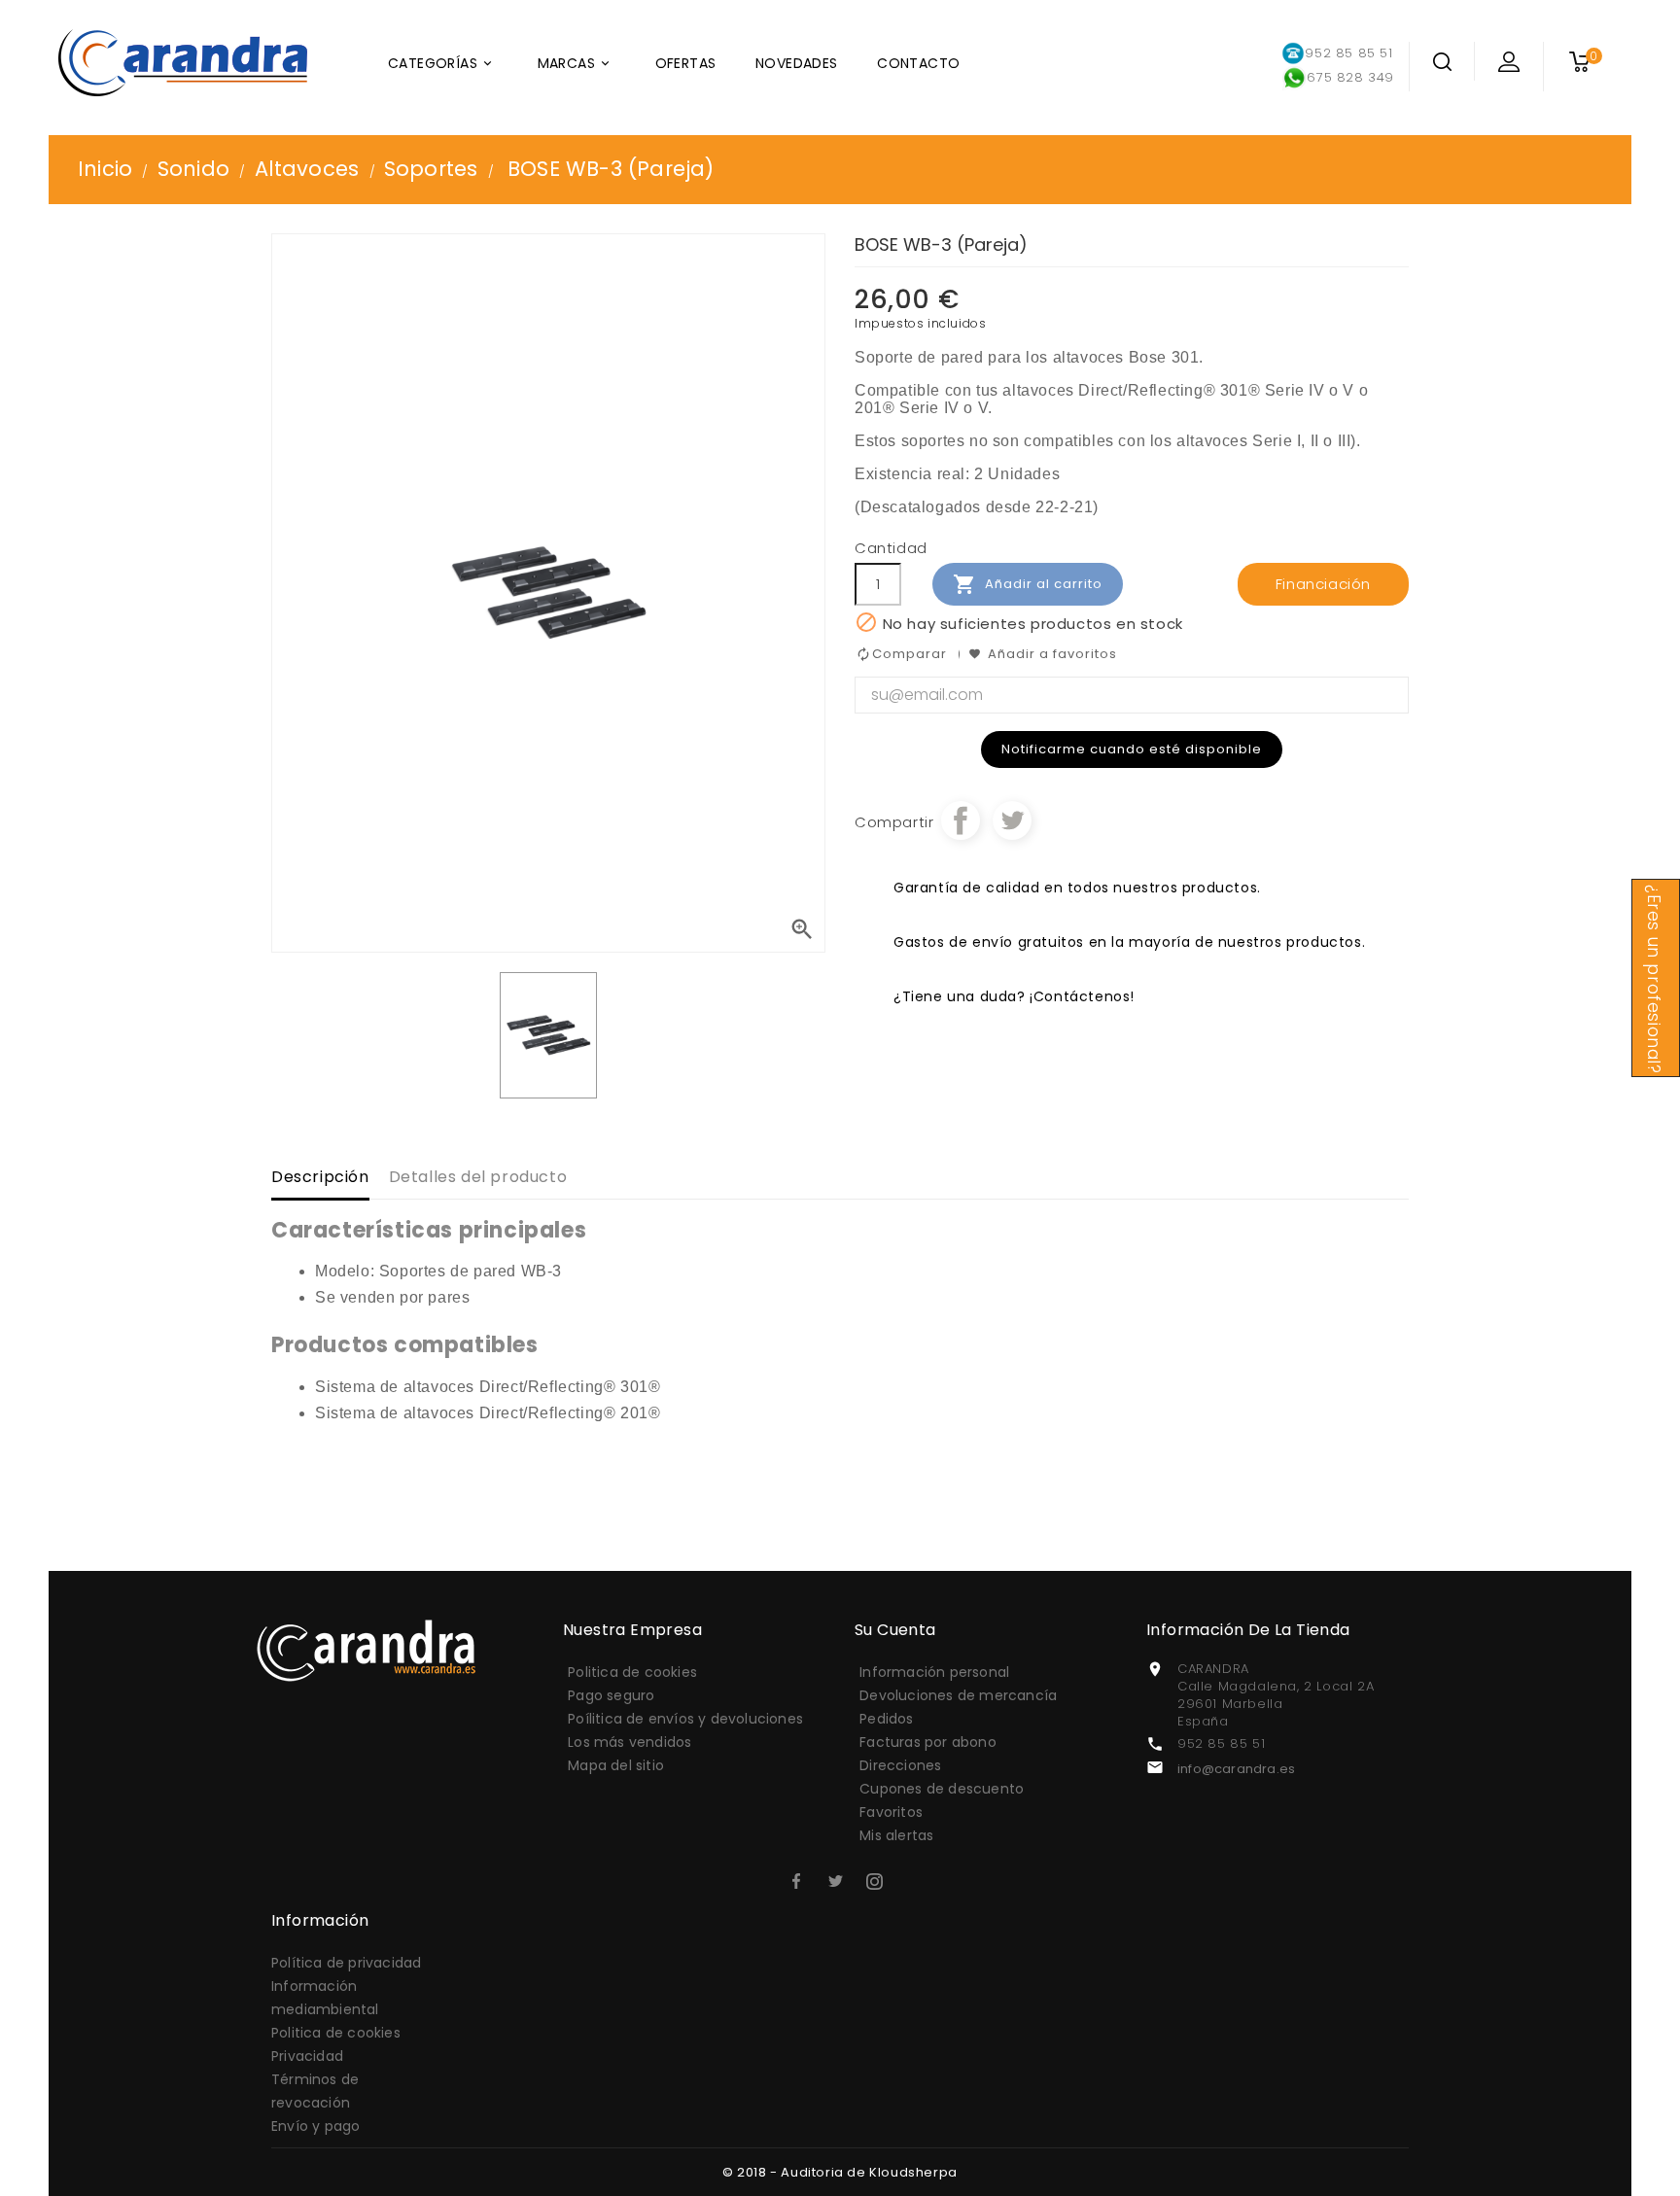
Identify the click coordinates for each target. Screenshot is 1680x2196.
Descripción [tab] (320, 1177)
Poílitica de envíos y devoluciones (685, 1719)
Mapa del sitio (616, 1765)
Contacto (918, 63)
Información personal (934, 1672)
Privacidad (307, 2056)
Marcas (575, 63)
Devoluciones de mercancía (958, 1695)
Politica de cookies (632, 1672)
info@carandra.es (1236, 1769)
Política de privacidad (346, 1963)
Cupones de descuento (942, 1789)
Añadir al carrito (1028, 584)
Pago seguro (611, 1695)
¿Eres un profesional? (1654, 979)
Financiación (1323, 584)
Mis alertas (896, 1835)
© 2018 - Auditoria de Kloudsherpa (840, 2172)
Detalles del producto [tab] (478, 1177)
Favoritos (891, 1812)
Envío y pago (315, 2126)
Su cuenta (895, 1630)
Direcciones (900, 1765)
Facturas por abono (928, 1742)
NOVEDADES (797, 63)
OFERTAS (686, 63)
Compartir (961, 820)
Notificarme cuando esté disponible (1132, 749)
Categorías (441, 63)
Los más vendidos (630, 1742)
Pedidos (886, 1719)
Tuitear (1012, 820)
